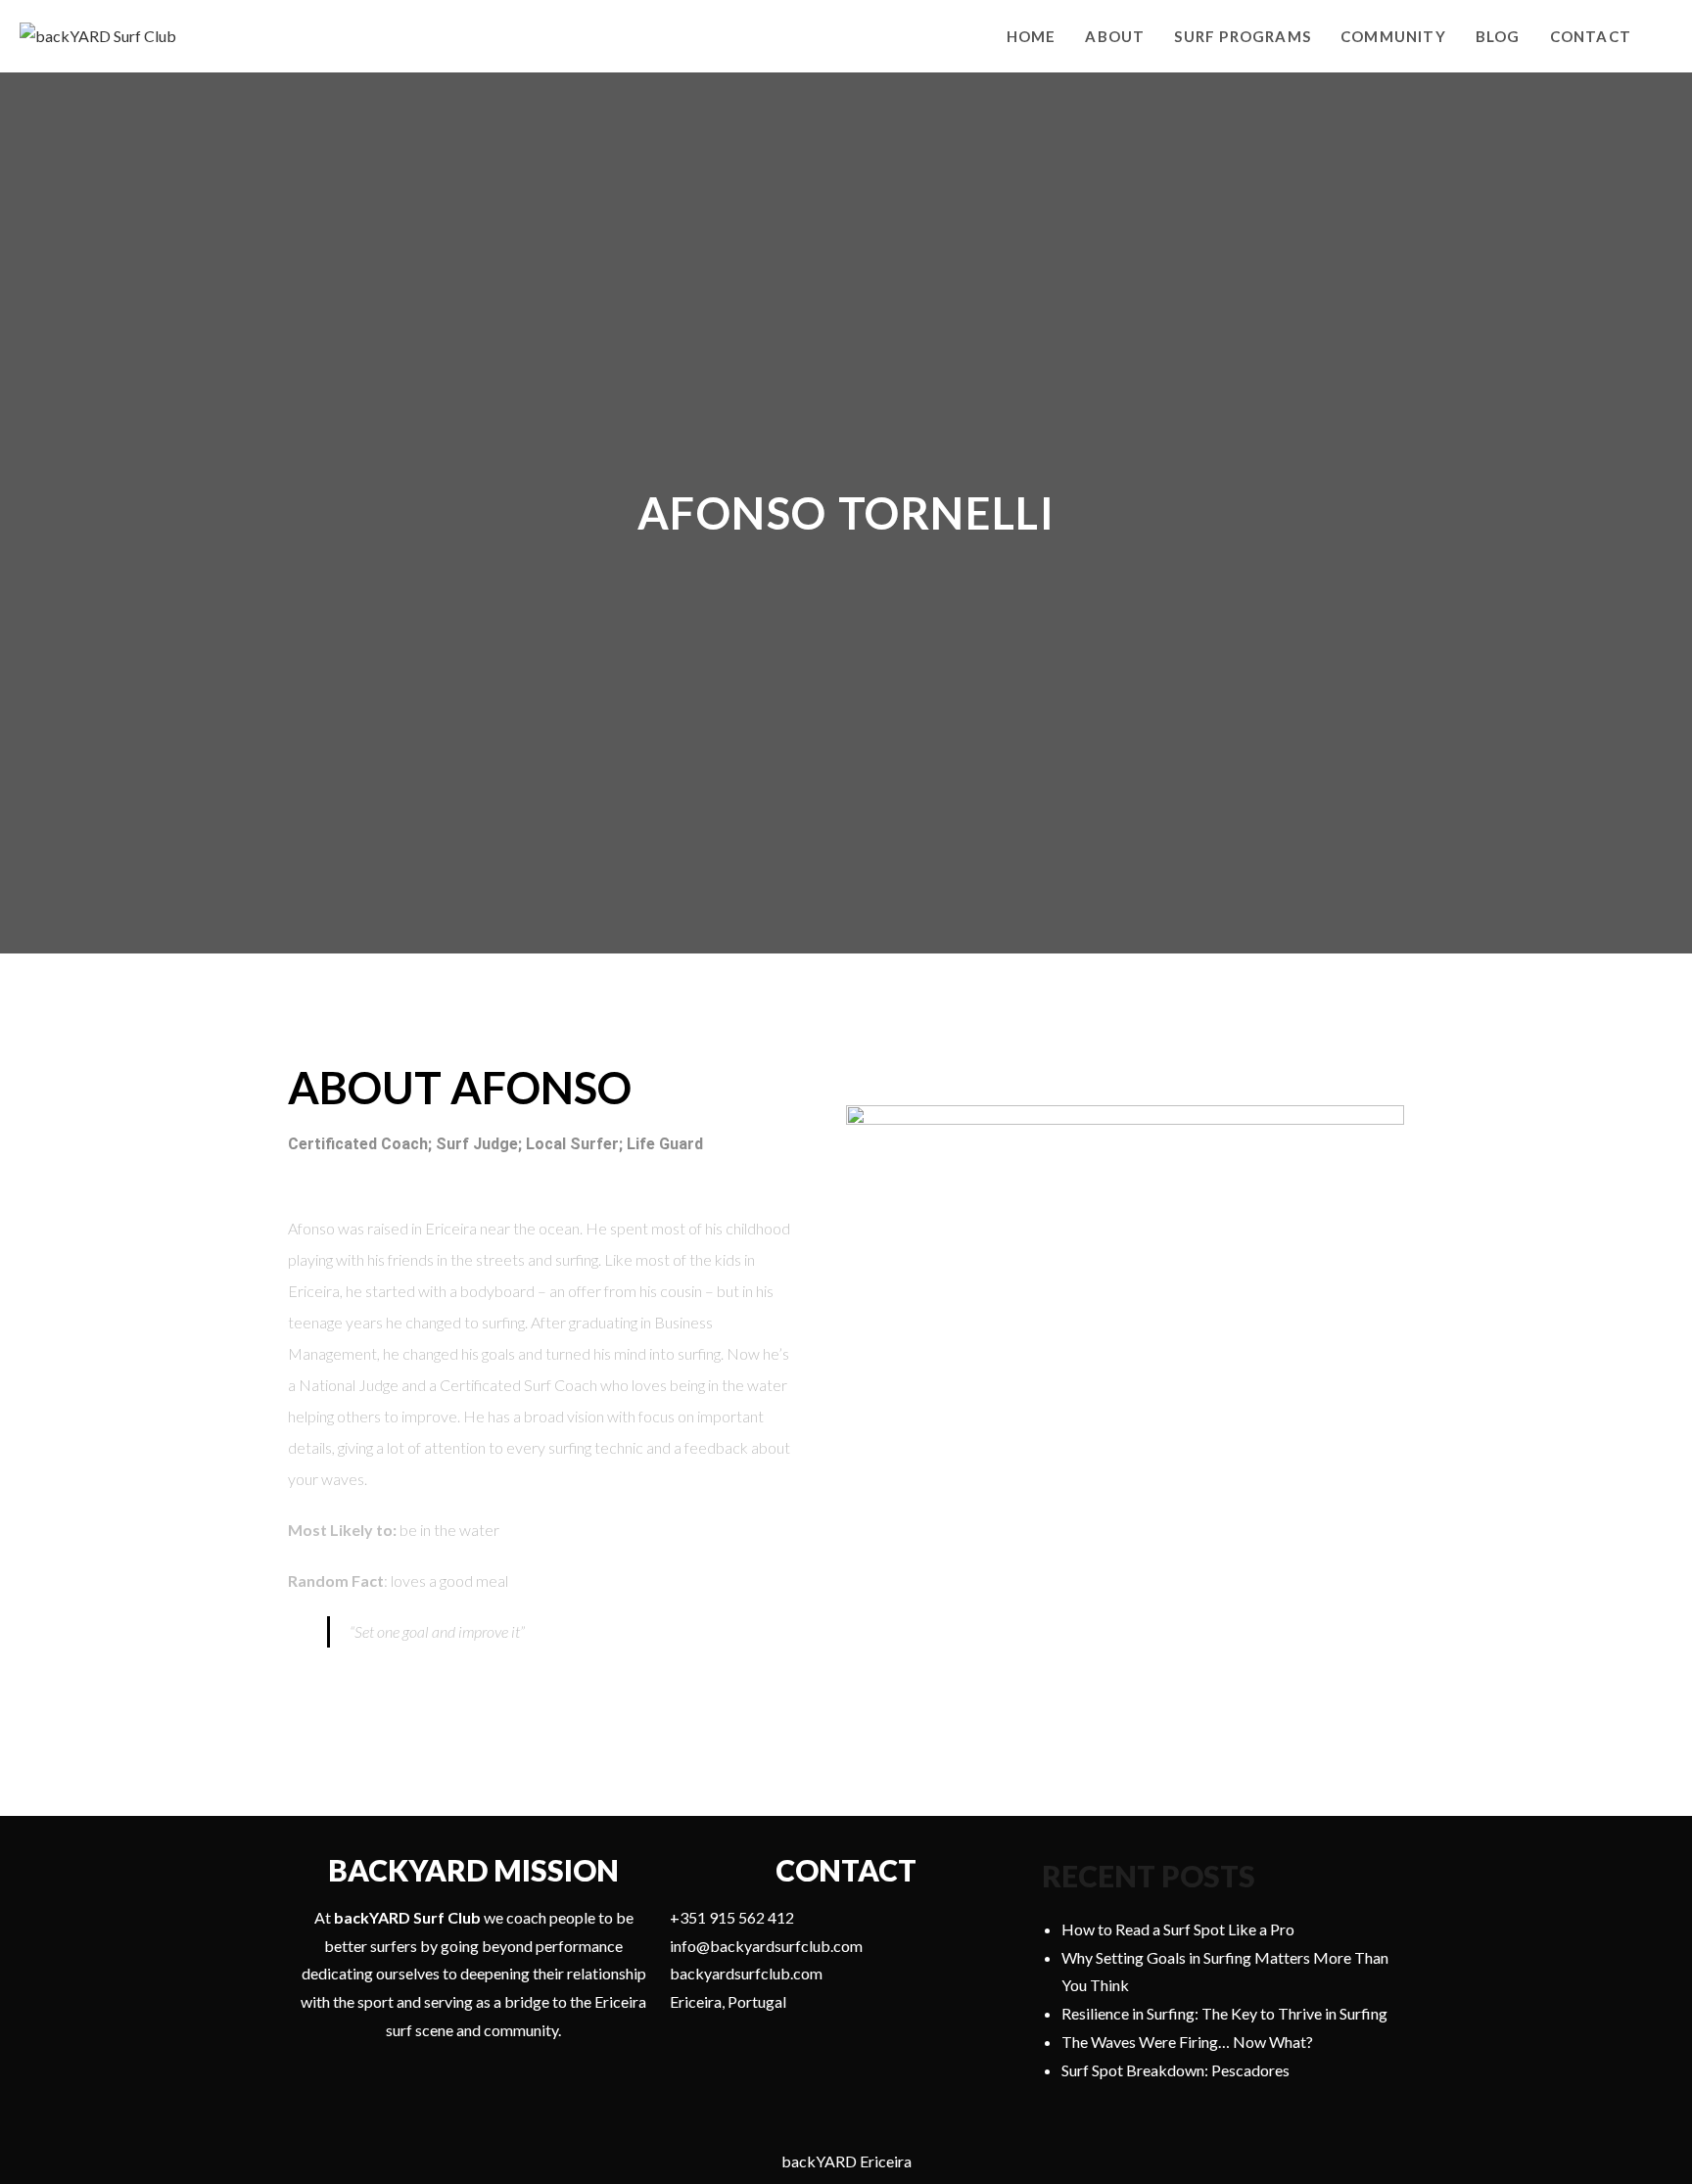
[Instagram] (557, 1702)
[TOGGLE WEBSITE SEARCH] (1667, 36)
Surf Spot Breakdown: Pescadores (1175, 2070)
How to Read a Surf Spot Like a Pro (1178, 1929)
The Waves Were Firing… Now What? (1187, 2042)
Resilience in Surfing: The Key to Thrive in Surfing (1224, 2013)
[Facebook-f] (521, 1702)
